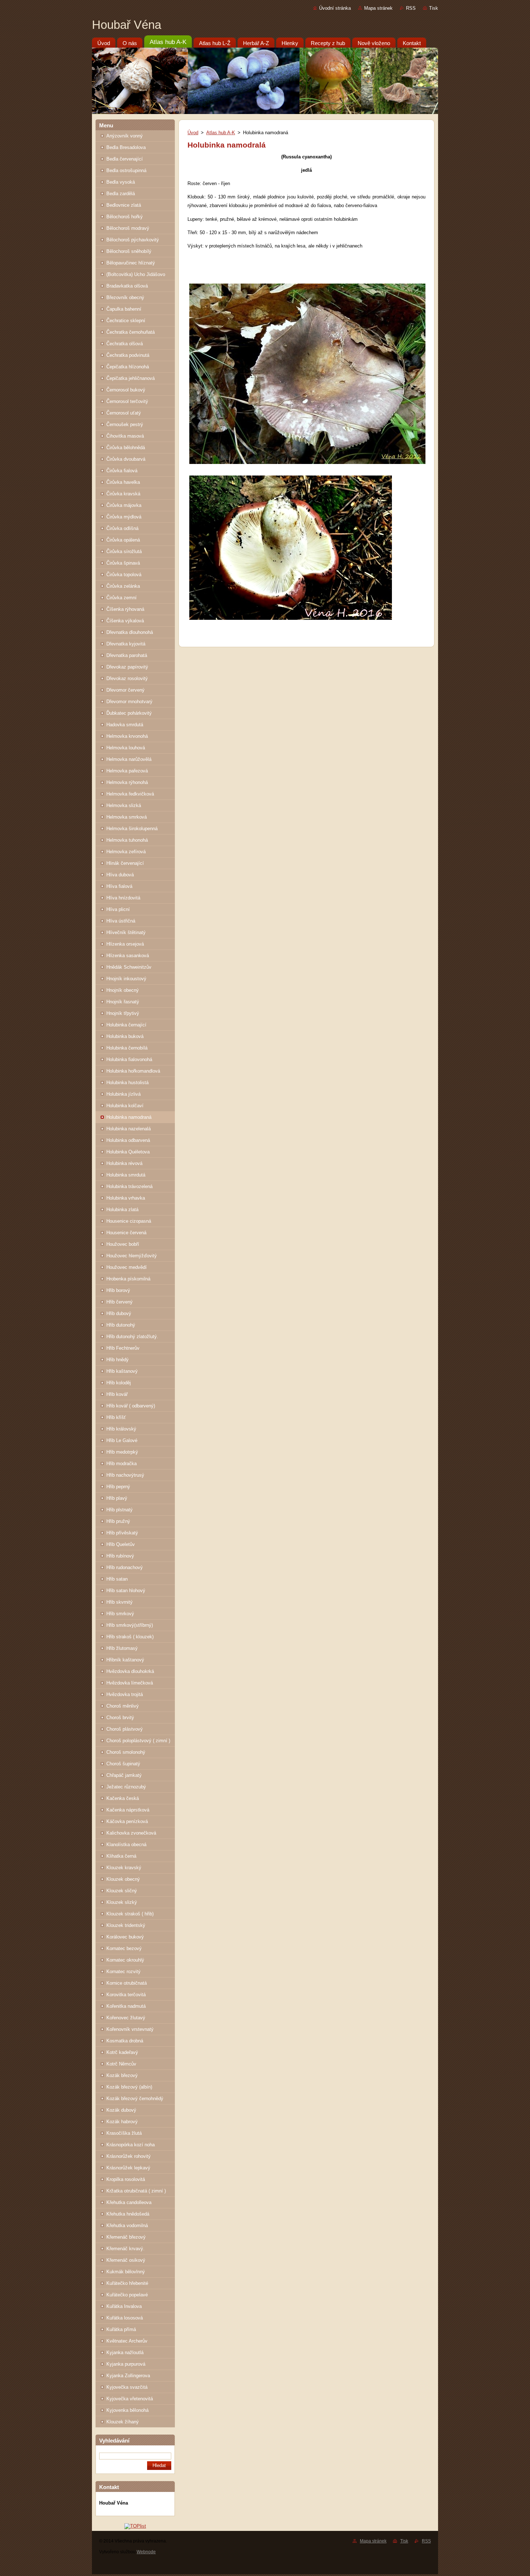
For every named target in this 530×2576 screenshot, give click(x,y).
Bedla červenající (125, 159)
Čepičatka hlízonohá (128, 367)
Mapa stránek (378, 8)
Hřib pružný (118, 1521)
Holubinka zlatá (122, 1210)
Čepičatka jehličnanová (131, 378)
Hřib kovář (117, 1394)
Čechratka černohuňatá (131, 332)
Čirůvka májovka (124, 505)
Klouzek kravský (124, 1868)
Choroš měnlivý (123, 1706)
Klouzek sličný (122, 1891)
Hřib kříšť (116, 1417)
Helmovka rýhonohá (127, 782)
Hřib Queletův (121, 1544)
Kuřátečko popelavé (127, 2295)
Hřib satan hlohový (126, 1591)
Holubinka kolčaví (125, 1106)
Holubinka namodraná (129, 1117)
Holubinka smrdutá (126, 1175)
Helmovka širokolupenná (132, 829)
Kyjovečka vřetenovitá (130, 2399)
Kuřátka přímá (121, 2329)
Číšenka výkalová (125, 621)
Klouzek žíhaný (123, 2422)
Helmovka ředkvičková (130, 794)
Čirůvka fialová (122, 471)
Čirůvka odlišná (122, 528)
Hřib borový (118, 1290)
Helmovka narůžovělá (129, 759)
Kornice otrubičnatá (127, 1983)
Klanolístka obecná (126, 1845)
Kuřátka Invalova (124, 2306)
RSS (411, 8)
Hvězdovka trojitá (125, 1694)
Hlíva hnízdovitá (123, 898)
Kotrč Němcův (121, 2064)
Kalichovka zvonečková (131, 1833)
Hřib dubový (119, 1313)
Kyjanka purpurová (126, 2364)
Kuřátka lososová (125, 2318)
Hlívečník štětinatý (126, 932)
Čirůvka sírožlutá (124, 551)
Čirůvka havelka (123, 482)
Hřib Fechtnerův (123, 1348)
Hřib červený (120, 1302)
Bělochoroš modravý (128, 228)
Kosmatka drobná (125, 2041)
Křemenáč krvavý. (125, 2249)
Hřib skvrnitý (120, 1602)
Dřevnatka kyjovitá (126, 644)
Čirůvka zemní (122, 598)
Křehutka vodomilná (127, 2225)
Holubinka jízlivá (123, 1094)
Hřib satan (117, 1579)
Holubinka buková (125, 1036)
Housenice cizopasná (129, 1221)
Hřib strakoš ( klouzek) (130, 1637)
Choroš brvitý (120, 1718)
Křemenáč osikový (126, 2260)
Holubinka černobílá (127, 1048)
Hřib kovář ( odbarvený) (131, 1406)
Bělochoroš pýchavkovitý (133, 240)
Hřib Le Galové (122, 1440)
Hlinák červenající (125, 863)
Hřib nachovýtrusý (125, 1475)
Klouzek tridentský (126, 1925)
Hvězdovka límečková (130, 1683)
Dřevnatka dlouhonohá (130, 632)
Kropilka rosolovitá (126, 2179)
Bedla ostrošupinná (126, 170)
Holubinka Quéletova (128, 1152)
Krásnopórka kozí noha (131, 2145)
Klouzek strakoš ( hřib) (130, 1914)
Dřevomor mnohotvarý (129, 702)
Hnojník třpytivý (123, 1013)
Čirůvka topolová (124, 575)
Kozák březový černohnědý (135, 2099)
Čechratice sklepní (126, 321)
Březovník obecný (125, 297)
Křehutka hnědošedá (128, 2214)
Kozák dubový (121, 2110)
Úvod (193, 133)
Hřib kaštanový (122, 1371)
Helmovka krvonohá (127, 736)
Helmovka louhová (126, 748)
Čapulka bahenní (124, 309)
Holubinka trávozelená (129, 1186)
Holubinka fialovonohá (129, 1059)
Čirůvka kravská (123, 494)
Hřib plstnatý (120, 1510)
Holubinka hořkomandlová (133, 1071)
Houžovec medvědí (127, 1267)
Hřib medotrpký (122, 1452)
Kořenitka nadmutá (126, 2006)
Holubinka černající (126, 1025)
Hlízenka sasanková (128, 956)
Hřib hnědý (118, 1360)
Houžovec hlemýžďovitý (132, 1256)
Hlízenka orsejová (125, 944)
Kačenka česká (123, 1798)
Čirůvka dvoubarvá (126, 459)
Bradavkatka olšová (127, 286)
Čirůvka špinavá (123, 563)
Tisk (434, 8)
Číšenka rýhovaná (125, 609)
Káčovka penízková (127, 1821)
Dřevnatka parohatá (127, 655)
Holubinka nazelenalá (129, 1129)
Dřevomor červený (125, 690)
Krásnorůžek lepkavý (128, 2168)
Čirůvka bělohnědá (126, 448)
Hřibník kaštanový (125, 1660)
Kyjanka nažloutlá (125, 2352)
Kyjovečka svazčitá (127, 2387)
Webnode (146, 2552)
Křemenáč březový (126, 2237)
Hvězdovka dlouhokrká (130, 1671)
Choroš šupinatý (123, 1764)
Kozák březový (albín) (129, 2087)
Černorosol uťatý (124, 413)
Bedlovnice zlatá (124, 205)
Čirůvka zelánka (123, 586)
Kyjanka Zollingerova (128, 2376)
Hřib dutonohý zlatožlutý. (132, 1337)
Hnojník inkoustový (126, 979)
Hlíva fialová (119, 886)
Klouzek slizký (122, 1902)
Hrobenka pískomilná (128, 1279)
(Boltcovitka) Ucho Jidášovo (136, 274)
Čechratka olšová (125, 344)
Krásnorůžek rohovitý (129, 2156)
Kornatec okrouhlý (125, 1960)
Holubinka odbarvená (128, 1140)
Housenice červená (126, 1233)
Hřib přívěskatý (122, 1533)
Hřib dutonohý (121, 1325)
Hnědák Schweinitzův (129, 967)
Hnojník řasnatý (123, 1002)
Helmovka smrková (127, 817)
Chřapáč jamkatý (124, 1775)
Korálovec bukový (125, 1937)
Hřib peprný (118, 1487)
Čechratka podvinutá (128, 355)
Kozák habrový (122, 2122)
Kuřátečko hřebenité (127, 2283)
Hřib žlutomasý (122, 1648)
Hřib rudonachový (125, 1567)
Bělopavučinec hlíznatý (131, 263)
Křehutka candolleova (129, 2202)
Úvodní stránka (335, 8)
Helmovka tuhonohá (127, 840)
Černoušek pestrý (125, 424)
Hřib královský (121, 1429)
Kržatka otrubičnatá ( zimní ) (136, 2191)
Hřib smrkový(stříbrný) (130, 1625)
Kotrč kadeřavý (122, 2052)
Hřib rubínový (120, 1556)
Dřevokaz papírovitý (127, 667)
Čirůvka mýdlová (124, 517)
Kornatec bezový (124, 1948)
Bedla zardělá (121, 194)
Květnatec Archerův (127, 2341)
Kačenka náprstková (128, 1810)
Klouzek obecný (123, 1879)
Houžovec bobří (123, 1244)
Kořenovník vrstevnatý (130, 2029)
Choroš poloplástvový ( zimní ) (138, 1741)
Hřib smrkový (120, 1614)
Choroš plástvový (125, 1729)
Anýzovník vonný (125, 136)
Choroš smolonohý (126, 1752)
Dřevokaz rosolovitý (127, 678)
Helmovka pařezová (127, 771)
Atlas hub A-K (221, 133)
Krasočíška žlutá (124, 2133)
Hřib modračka (122, 1464)
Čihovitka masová (125, 436)
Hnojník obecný (123, 990)
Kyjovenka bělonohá (127, 2410)
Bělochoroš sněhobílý (129, 251)
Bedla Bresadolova (126, 147)
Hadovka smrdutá (125, 725)
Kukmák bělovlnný (126, 2272)
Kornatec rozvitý (123, 1972)
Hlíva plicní (118, 909)
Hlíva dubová (120, 875)
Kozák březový (122, 2075)
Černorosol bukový (126, 390)
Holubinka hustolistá (127, 1083)
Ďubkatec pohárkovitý (129, 713)
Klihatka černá (121, 1856)
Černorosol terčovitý (127, 401)
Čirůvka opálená (123, 540)
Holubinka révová (124, 1163)
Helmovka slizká (124, 805)
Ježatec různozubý (126, 1787)
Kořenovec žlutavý (126, 2018)
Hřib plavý (117, 1498)
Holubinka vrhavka (126, 1198)
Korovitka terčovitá (126, 1995)
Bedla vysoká (121, 182)
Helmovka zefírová (126, 852)
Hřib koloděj (119, 1383)
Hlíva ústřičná (121, 921)
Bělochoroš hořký (125, 217)
